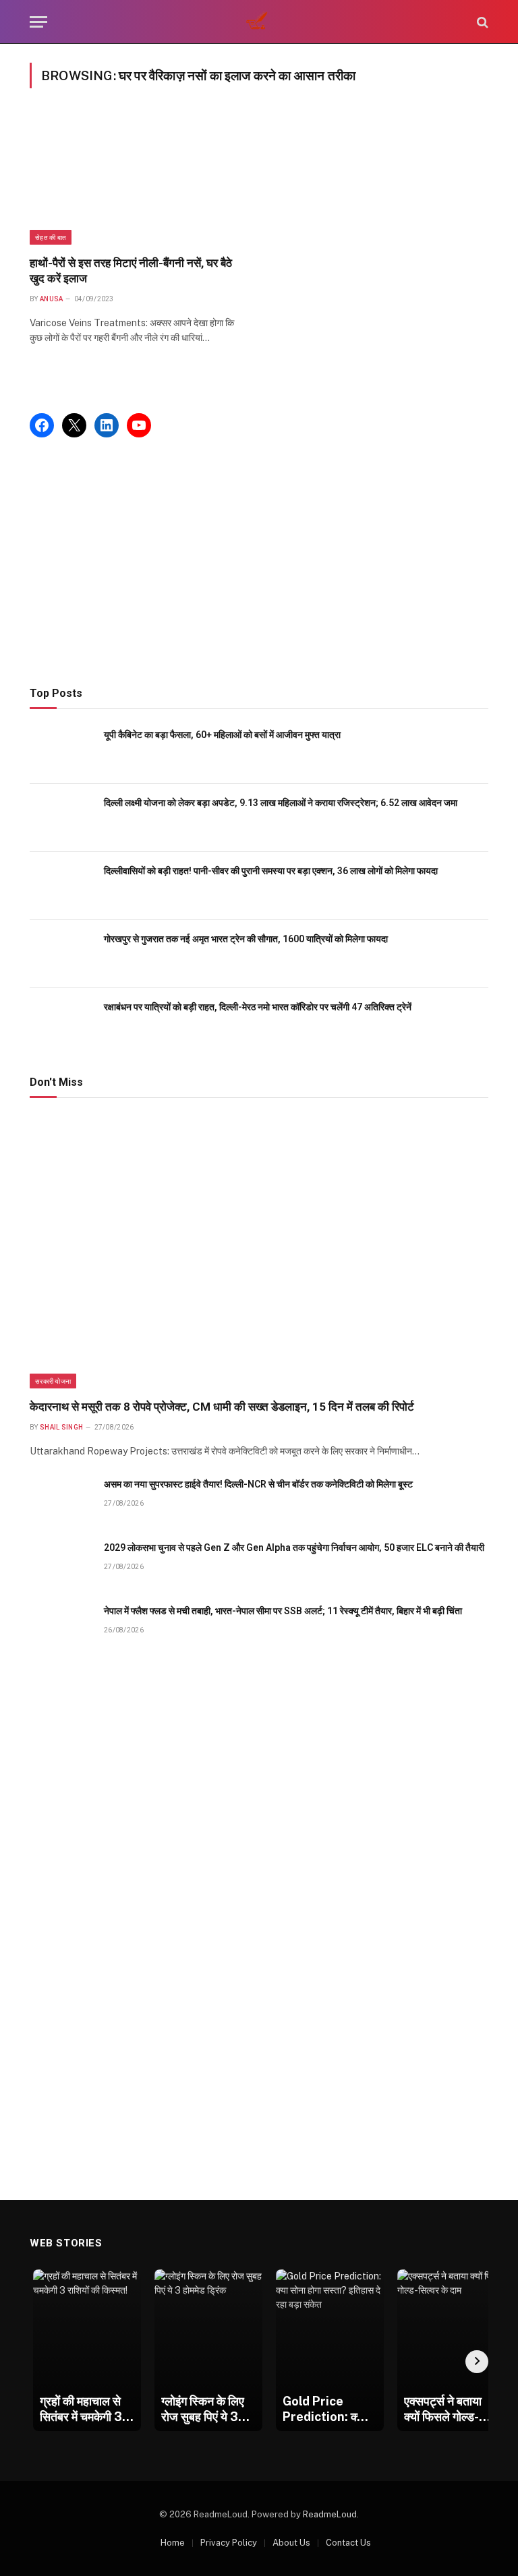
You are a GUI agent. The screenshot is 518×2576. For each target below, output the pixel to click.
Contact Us (348, 2543)
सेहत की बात (51, 237)
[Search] (481, 22)
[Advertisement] (259, 562)
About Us (291, 2543)
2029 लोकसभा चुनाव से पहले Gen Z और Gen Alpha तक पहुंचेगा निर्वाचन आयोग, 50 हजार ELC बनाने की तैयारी (294, 1547)
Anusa (52, 299)
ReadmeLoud (330, 2514)
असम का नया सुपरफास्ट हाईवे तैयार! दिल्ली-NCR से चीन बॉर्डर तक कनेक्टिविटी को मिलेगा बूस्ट (258, 1484)
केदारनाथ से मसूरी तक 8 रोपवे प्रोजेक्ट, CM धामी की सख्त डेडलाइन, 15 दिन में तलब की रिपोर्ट (222, 1407)
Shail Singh (61, 1427)
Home (173, 2543)
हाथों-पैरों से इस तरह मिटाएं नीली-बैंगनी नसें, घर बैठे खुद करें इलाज (131, 271)
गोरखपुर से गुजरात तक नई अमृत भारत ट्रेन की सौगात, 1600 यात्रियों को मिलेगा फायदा (246, 939)
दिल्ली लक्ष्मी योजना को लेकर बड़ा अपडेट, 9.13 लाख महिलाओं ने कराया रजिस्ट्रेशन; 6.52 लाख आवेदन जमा (281, 803)
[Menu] (38, 22)
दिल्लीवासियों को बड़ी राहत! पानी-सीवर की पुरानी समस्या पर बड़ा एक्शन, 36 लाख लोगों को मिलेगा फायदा (271, 871)
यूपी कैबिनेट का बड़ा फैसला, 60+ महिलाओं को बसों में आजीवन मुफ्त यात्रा (222, 735)
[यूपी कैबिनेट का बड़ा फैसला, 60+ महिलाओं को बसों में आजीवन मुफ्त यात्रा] (61, 750)
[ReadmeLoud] (259, 22)
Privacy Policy (229, 2543)
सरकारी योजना (53, 1381)
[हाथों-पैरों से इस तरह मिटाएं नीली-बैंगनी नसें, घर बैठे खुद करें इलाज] (138, 180)
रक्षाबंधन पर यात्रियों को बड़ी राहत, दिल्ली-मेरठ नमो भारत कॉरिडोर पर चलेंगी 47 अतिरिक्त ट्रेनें (258, 1007)
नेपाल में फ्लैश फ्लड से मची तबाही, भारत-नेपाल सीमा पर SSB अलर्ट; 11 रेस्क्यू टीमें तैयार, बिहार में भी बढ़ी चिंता (283, 1611)
